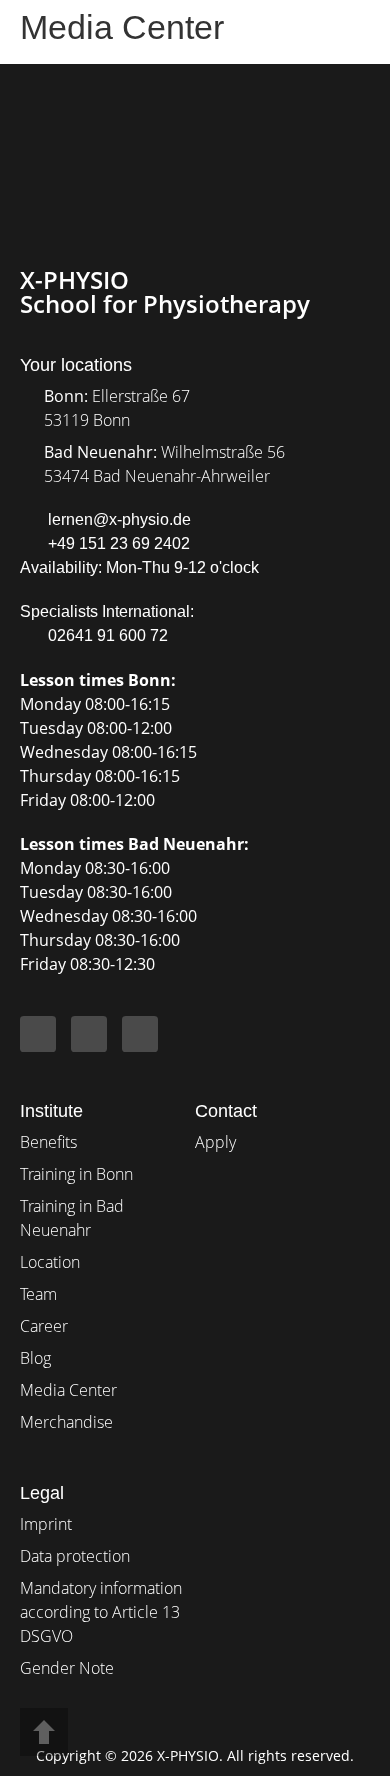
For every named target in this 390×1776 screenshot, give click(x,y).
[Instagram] (89, 1034)
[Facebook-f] (38, 1034)
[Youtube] (140, 1034)
